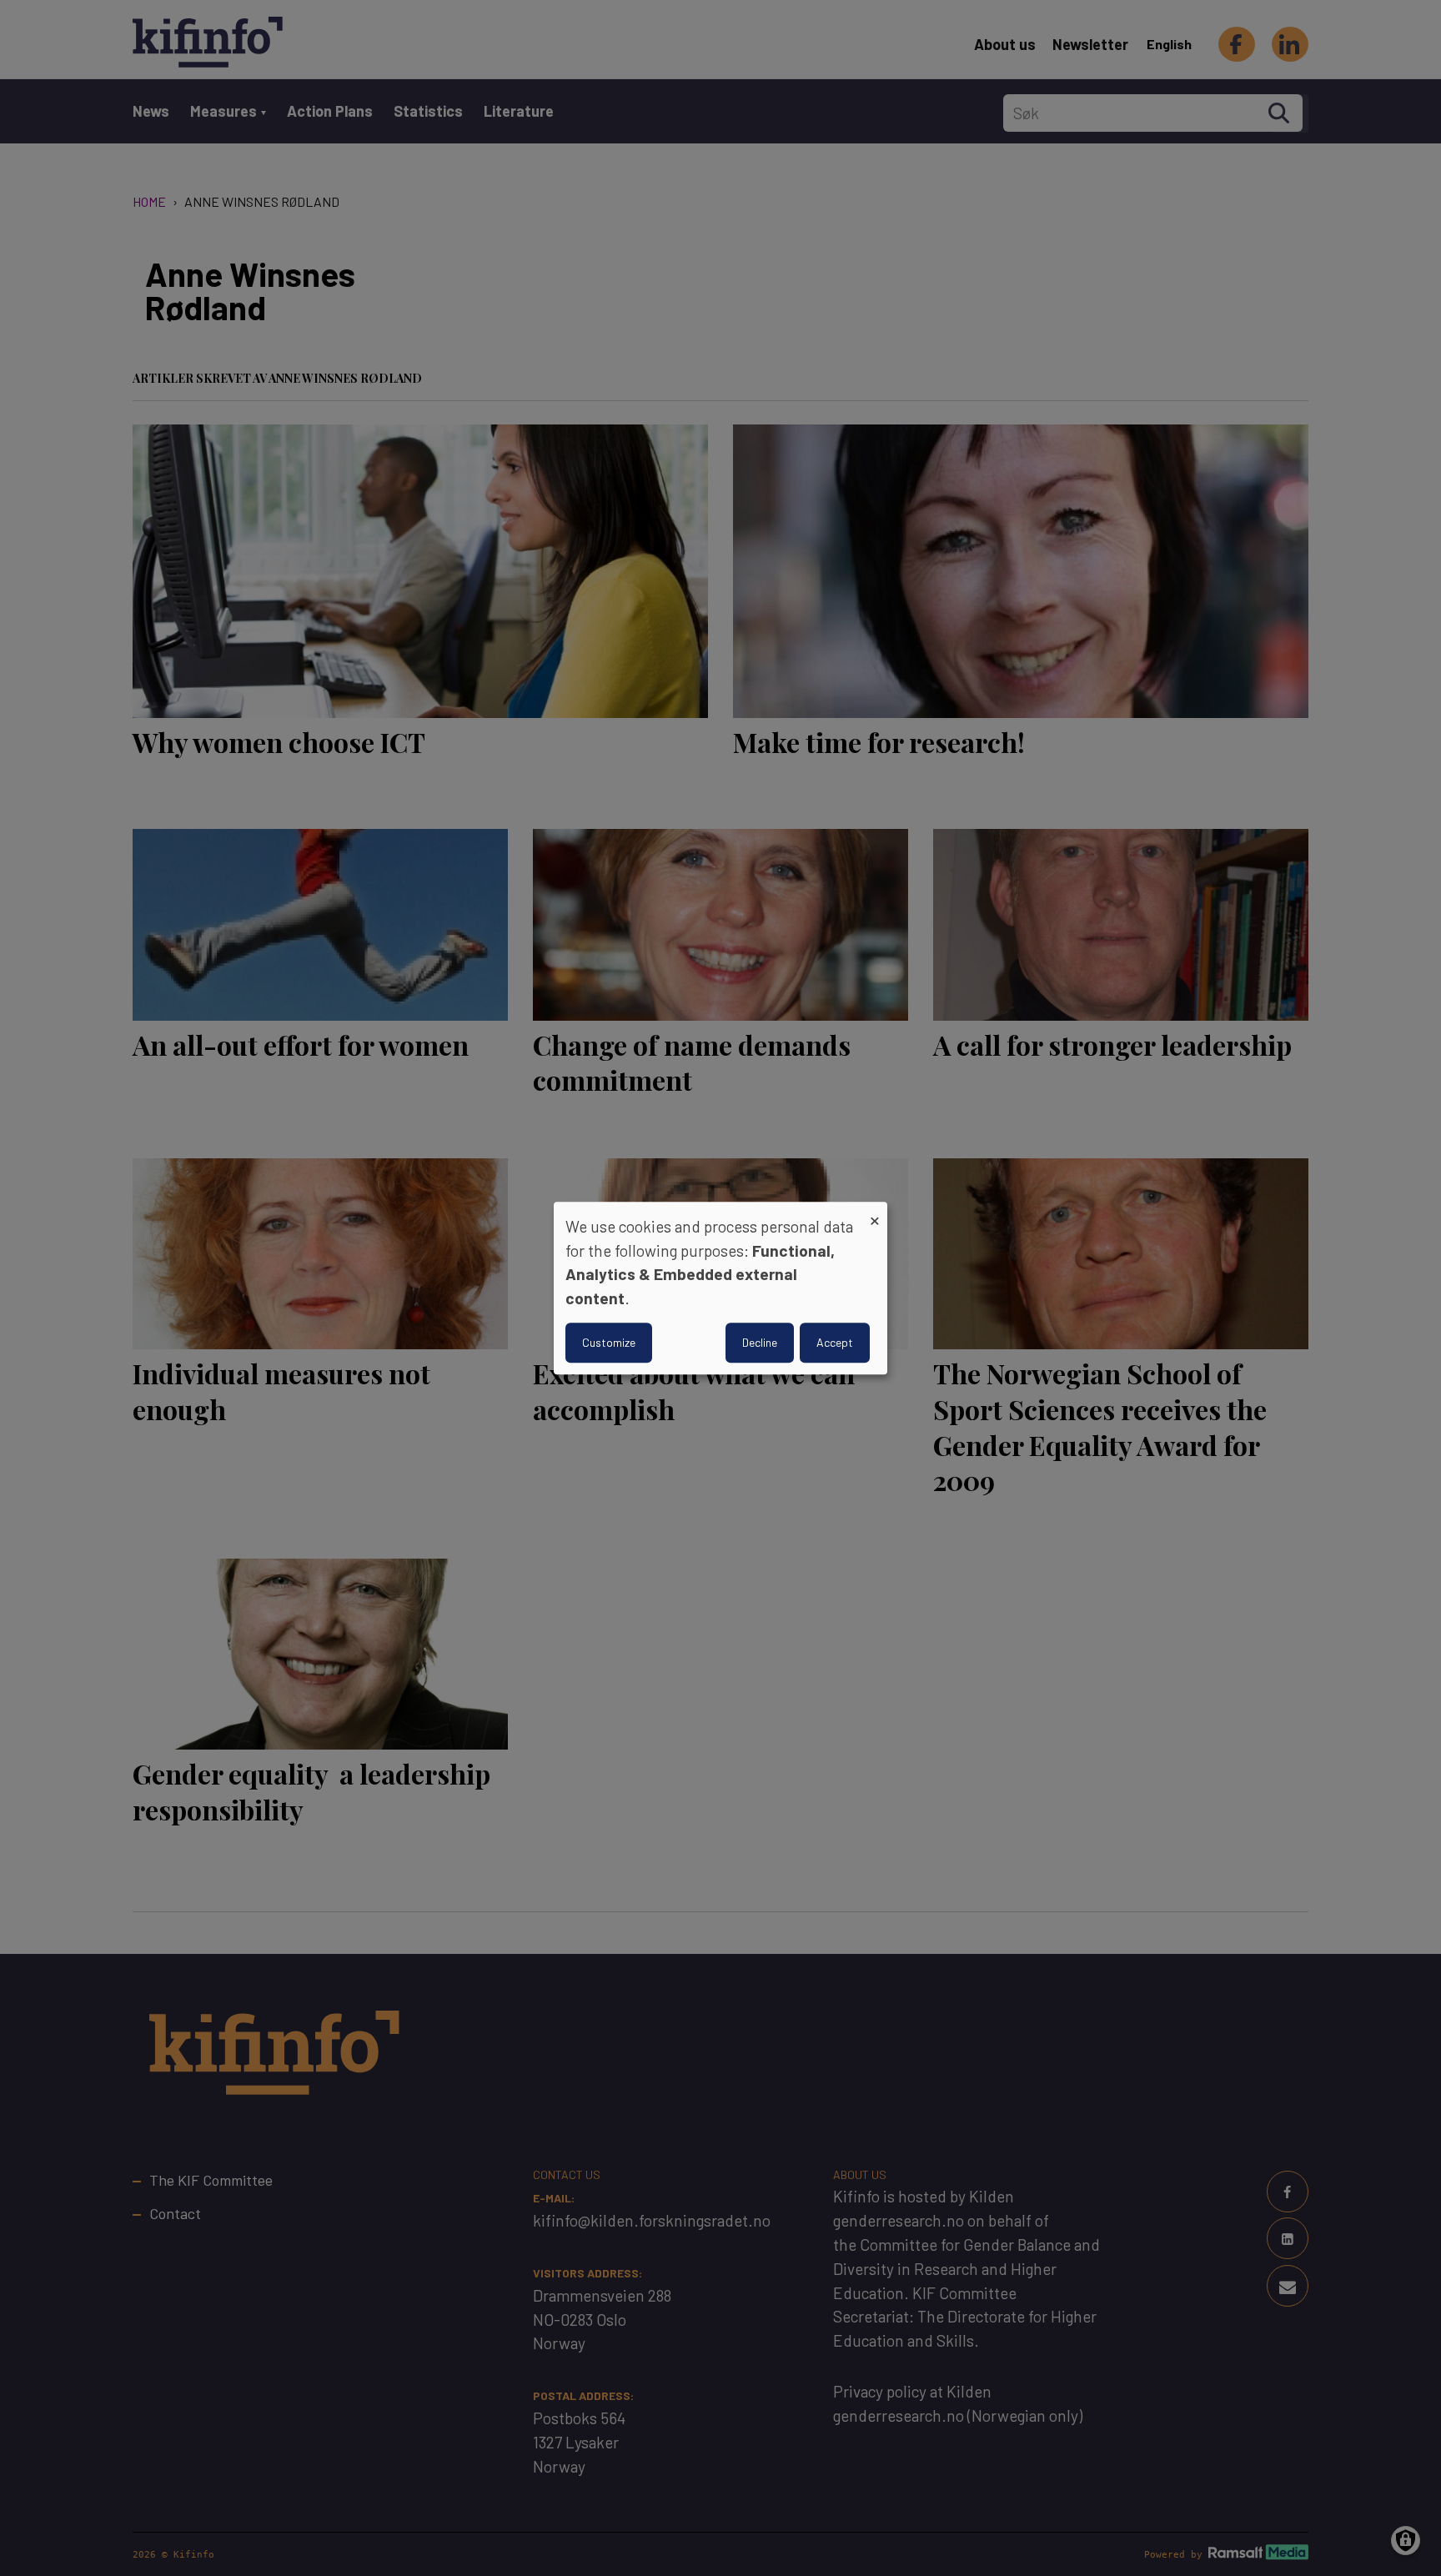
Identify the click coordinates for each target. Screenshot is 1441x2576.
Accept (835, 1342)
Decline (760, 1342)
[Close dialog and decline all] (875, 1212)
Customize (609, 1342)
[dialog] (720, 1288)
